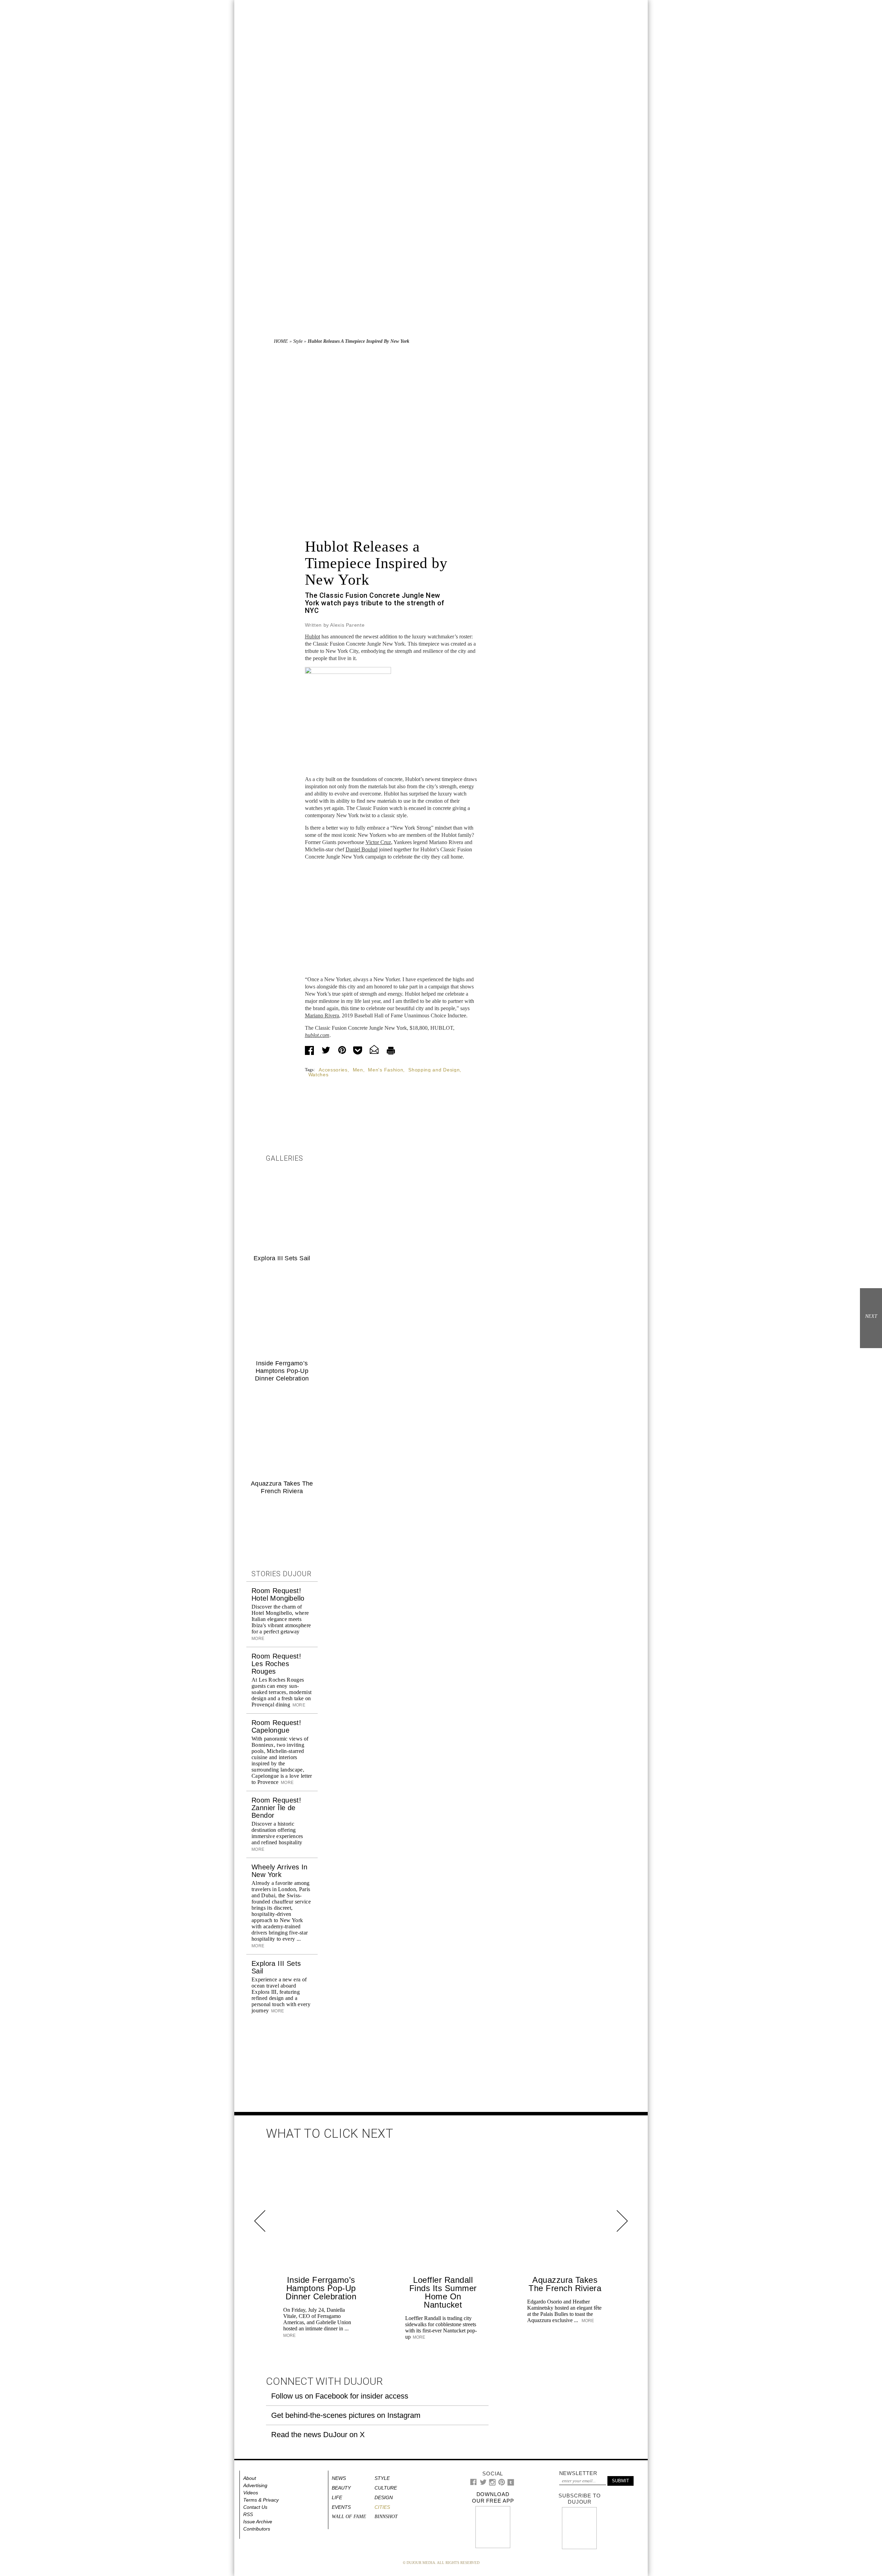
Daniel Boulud (362, 849)
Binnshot (386, 2517)
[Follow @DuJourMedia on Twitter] (483, 2484)
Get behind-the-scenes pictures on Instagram (346, 2415)
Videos (251, 2493)
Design (384, 2497)
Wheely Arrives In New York (280, 1871)
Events (341, 2507)
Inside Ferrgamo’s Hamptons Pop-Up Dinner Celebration (282, 1371)
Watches (319, 1075)
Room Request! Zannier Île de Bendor (276, 1808)
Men (358, 1070)
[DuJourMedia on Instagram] (493, 2484)
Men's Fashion (386, 1070)
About (250, 2478)
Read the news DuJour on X (318, 2435)
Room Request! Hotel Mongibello (278, 1594)
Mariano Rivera (322, 1015)
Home (281, 341)
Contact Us (255, 2507)
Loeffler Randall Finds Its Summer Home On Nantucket (443, 2292)
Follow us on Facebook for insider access (340, 2396)
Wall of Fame (349, 2517)
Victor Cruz (378, 842)
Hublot (312, 637)
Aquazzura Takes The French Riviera (565, 2284)
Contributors (257, 2529)
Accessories (333, 1070)
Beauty (341, 2488)
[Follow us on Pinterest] (501, 2484)
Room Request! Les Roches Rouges (276, 1664)
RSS (248, 2514)
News (339, 2478)
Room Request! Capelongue (276, 1726)
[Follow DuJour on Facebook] (474, 2483)
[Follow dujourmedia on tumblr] (511, 2484)
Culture (386, 2488)
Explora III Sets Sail (282, 1258)
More (298, 1705)
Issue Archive (258, 2522)
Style (298, 341)
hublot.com (317, 1035)
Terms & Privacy (261, 2500)
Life (337, 2497)
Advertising (255, 2485)
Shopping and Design (434, 1070)
